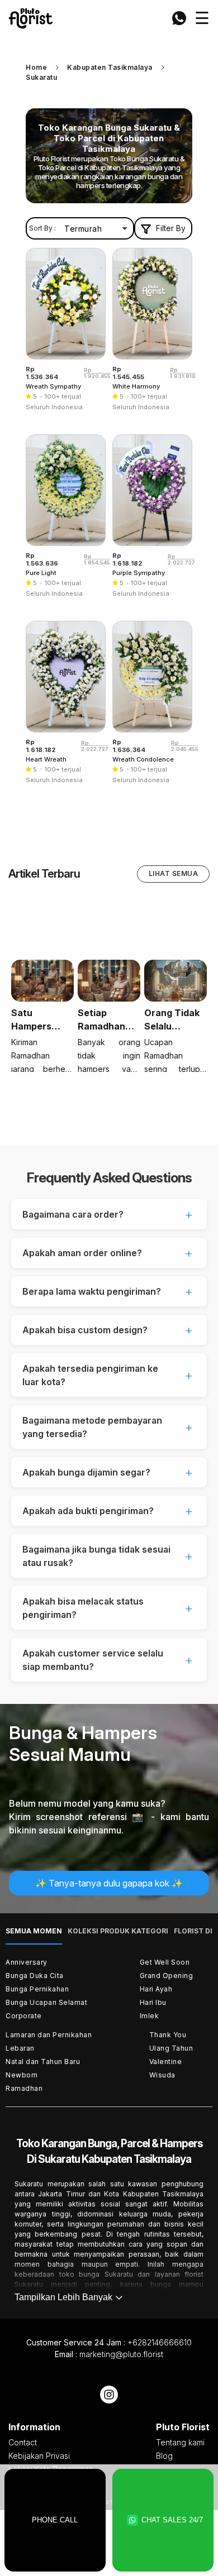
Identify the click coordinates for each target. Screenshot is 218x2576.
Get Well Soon (165, 1962)
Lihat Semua (174, 873)
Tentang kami (180, 2442)
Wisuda (162, 2075)
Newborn (22, 2075)
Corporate (24, 2016)
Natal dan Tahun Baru (43, 2062)
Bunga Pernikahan (37, 1989)
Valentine (166, 2062)
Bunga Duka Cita (35, 1976)
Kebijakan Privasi (39, 2456)
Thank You (168, 2035)
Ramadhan (24, 2088)
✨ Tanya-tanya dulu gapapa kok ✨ (109, 1883)
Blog (164, 2456)
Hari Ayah (156, 1989)
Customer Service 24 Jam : (109, 2342)
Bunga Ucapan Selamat (46, 2002)
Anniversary (27, 1962)
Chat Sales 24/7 (172, 2520)
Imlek (150, 2016)
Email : (109, 2354)
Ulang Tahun (171, 2048)
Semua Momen (34, 1931)
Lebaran (20, 2048)
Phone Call (55, 2520)
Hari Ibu (153, 2002)
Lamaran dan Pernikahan (49, 2035)
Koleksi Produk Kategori (118, 1931)
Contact (23, 2442)
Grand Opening (167, 1976)
